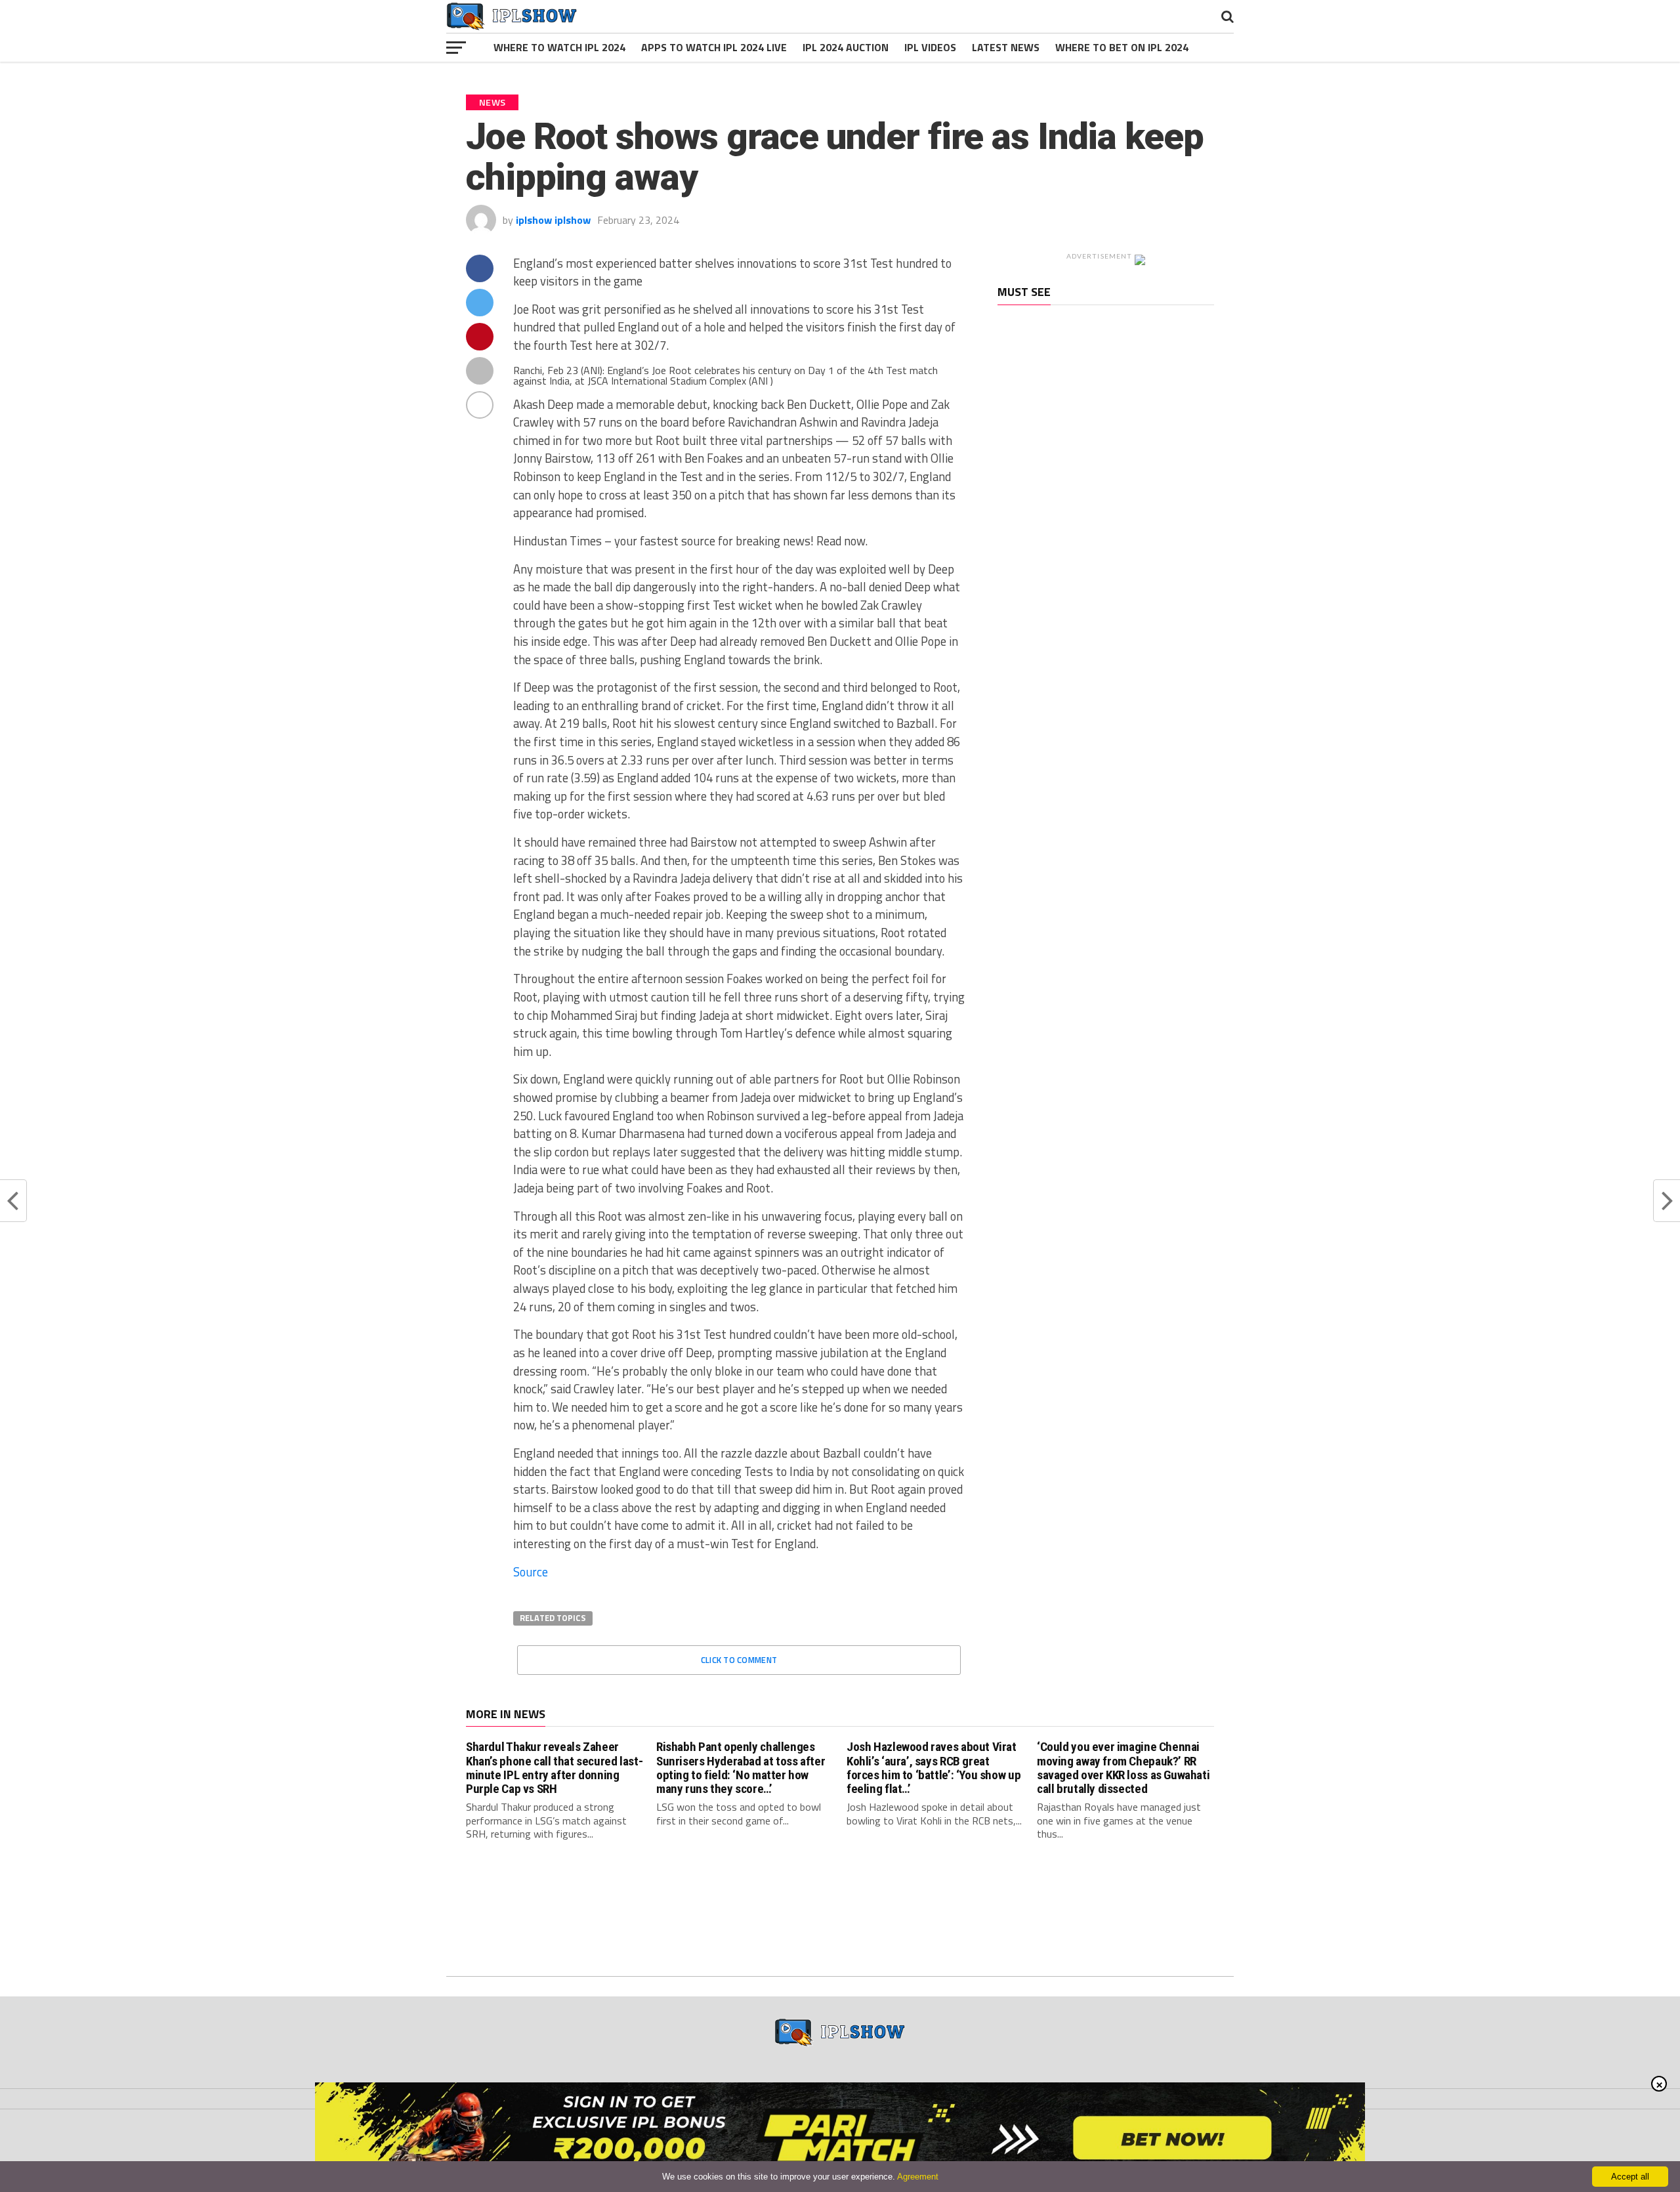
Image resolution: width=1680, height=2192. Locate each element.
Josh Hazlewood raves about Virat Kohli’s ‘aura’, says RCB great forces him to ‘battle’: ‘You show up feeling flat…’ (934, 1767)
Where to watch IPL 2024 (559, 47)
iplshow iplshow (553, 220)
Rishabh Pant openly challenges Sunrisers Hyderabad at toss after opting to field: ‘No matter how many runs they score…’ (741, 1767)
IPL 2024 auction (846, 47)
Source (531, 1572)
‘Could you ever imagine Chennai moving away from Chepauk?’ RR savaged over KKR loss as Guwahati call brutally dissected (1123, 1767)
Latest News (1006, 47)
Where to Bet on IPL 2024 (1122, 47)
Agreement (918, 2177)
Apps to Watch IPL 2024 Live (714, 47)
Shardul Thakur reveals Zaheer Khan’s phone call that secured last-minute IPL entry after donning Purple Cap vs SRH (554, 1767)
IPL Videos (930, 47)
